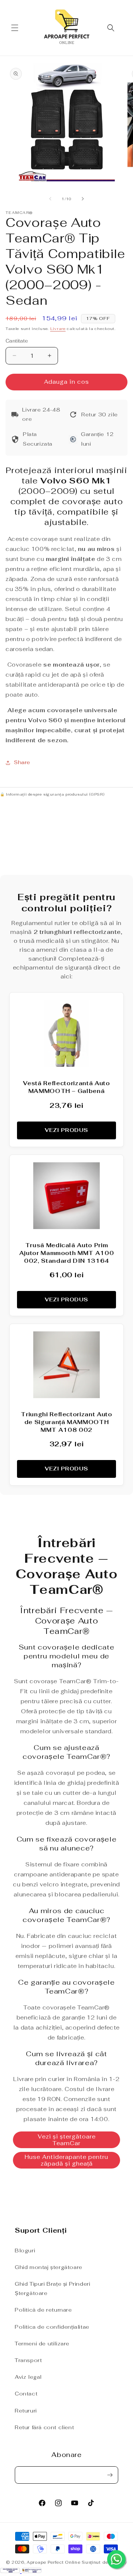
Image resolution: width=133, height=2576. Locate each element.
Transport (28, 2360)
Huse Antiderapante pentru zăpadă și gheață (66, 2160)
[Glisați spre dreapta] (83, 199)
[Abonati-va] (110, 2475)
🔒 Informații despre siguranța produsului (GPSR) (52, 794)
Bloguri (25, 2250)
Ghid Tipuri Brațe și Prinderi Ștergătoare (52, 2288)
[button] (15, 28)
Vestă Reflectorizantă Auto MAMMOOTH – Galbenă (66, 1087)
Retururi (26, 2411)
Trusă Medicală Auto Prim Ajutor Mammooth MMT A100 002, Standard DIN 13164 (67, 1253)
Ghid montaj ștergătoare (49, 2267)
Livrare (58, 329)
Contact (26, 2394)
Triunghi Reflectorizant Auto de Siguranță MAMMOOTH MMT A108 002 (66, 1422)
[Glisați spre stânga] (50, 199)
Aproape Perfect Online (53, 2562)
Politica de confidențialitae (52, 2327)
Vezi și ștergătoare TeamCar (67, 2140)
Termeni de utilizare (42, 2344)
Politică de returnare (43, 2310)
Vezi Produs (66, 1130)
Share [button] (22, 762)
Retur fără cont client (44, 2427)
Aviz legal (28, 2377)
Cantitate (17, 341)
